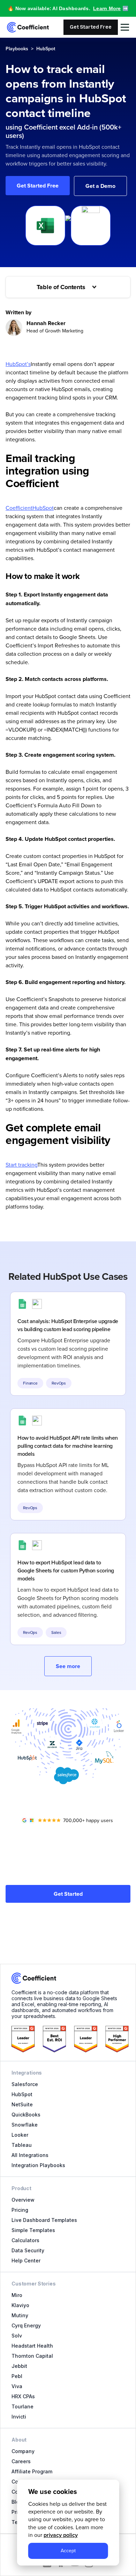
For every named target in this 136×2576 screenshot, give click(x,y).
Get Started (68, 1894)
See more (68, 1666)
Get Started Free (91, 27)
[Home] (28, 27)
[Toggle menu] (125, 27)
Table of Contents (61, 287)
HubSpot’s (18, 364)
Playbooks (17, 49)
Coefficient (19, 508)
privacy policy (61, 2535)
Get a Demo (100, 186)
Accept (68, 2551)
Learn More (107, 8)
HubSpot (46, 49)
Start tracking (21, 1165)
